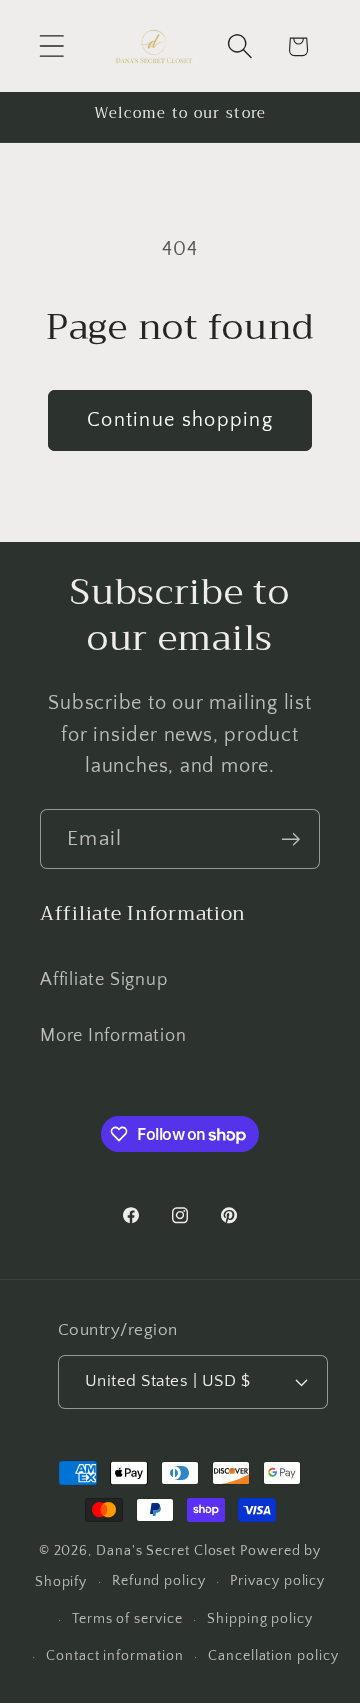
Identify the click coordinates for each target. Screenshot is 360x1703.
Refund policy (159, 1581)
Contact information (114, 1656)
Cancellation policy (273, 1656)
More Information (113, 1036)
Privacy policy (277, 1581)
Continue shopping (180, 420)
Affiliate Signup (103, 980)
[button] (51, 46)
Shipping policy (260, 1619)
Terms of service (127, 1619)
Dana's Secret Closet (166, 1551)
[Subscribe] (290, 839)
